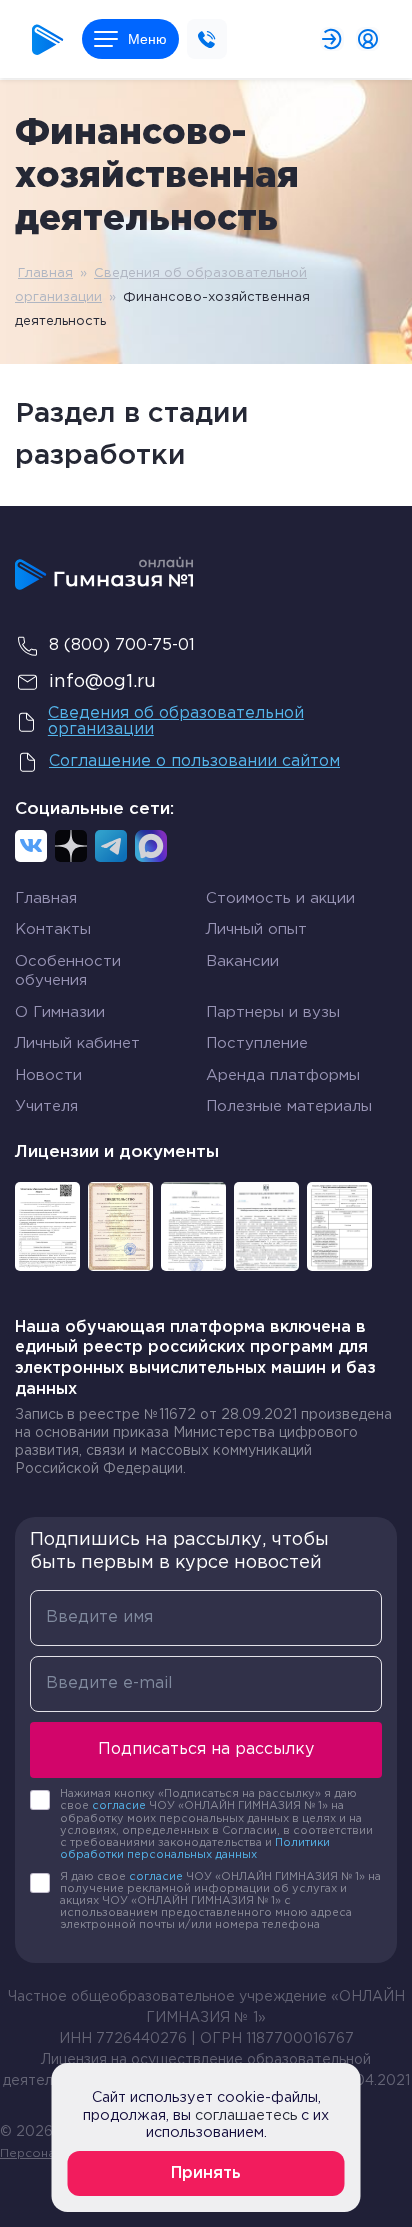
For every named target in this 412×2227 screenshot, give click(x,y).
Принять (206, 2173)
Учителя (46, 1106)
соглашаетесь (246, 2115)
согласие (119, 1806)
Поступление (257, 1043)
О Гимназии (60, 1012)
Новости (48, 1075)
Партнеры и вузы (273, 1012)
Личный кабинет (77, 1043)
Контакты (53, 929)
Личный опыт (256, 929)
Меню (147, 39)
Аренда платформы (283, 1075)
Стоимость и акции (280, 898)
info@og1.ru (102, 682)
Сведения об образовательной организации (176, 721)
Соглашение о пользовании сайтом (194, 761)
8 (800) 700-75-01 (122, 645)
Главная (45, 273)
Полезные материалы (289, 1106)
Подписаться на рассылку (206, 1749)
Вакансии (242, 961)
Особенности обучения (68, 971)
